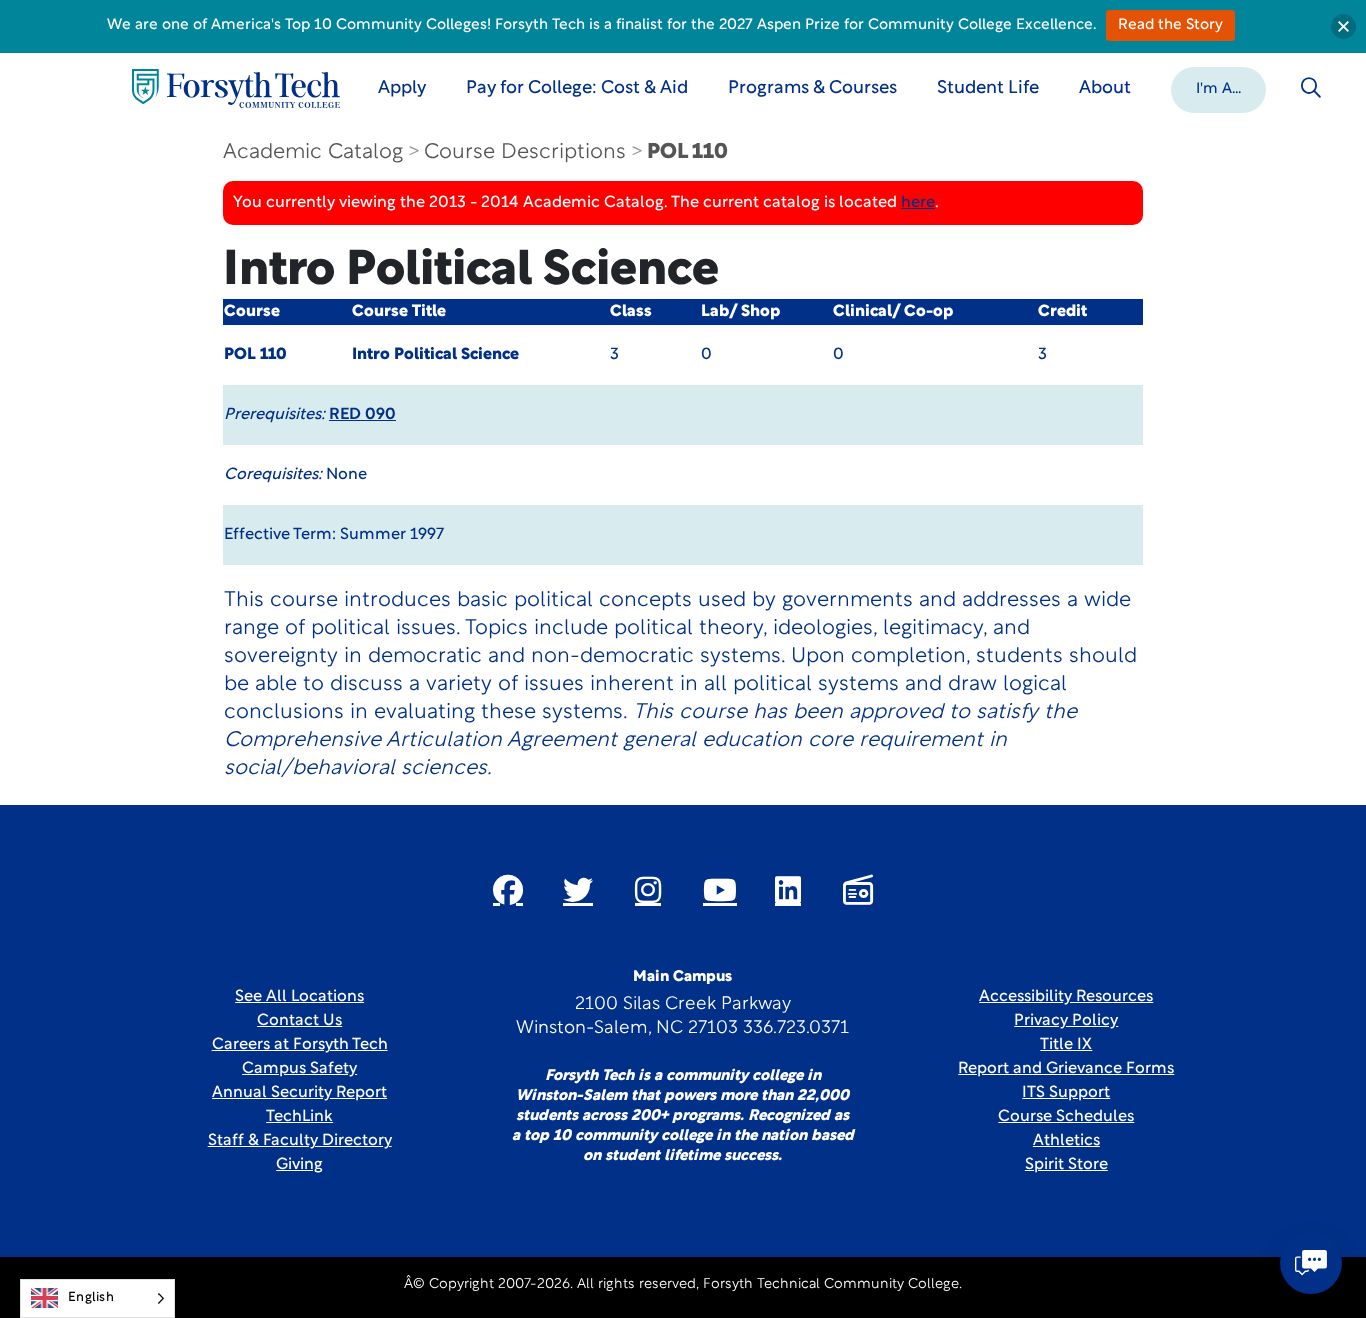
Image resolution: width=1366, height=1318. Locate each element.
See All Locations (299, 997)
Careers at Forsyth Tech (300, 1045)
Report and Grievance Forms (1066, 1069)
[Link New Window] (508, 890)
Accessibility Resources (1066, 997)
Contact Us (299, 1021)
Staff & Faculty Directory (300, 1141)
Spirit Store (1066, 1165)
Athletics (1066, 1141)
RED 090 (362, 415)
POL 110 (687, 152)
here (918, 203)
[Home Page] (236, 88)
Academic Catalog (313, 152)
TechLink (299, 1117)
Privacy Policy (1066, 1021)
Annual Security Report (299, 1093)
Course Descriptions (525, 152)
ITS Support (1066, 1093)
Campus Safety (299, 1069)
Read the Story (1170, 25)
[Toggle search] (1311, 88)
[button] (1218, 88)
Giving (299, 1165)
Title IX (1066, 1045)
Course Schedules (1066, 1117)
